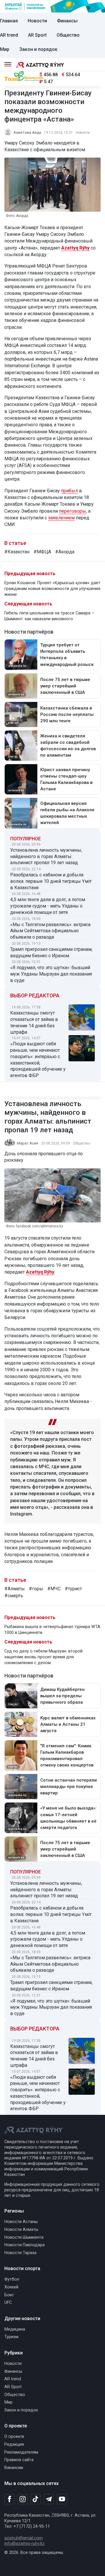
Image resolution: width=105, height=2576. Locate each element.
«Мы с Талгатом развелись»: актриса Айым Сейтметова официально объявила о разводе (50, 931)
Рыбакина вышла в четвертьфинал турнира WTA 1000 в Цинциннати (52, 1630)
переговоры (72, 511)
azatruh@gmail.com (23, 2538)
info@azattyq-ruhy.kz (24, 2544)
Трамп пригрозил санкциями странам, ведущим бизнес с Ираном (51, 952)
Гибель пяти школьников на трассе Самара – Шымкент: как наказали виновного (49, 616)
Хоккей (11, 2287)
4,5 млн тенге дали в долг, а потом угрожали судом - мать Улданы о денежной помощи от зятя (48, 906)
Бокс (9, 2295)
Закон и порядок (38, 49)
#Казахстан (17, 552)
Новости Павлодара (24, 2245)
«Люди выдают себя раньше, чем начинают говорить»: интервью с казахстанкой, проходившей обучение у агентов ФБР (38, 1060)
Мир (5, 49)
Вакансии (14, 2468)
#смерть (14, 1596)
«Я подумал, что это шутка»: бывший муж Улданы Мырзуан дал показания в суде (51, 974)
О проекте (14, 2437)
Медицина (15, 2329)
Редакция (14, 2444)
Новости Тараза (20, 2253)
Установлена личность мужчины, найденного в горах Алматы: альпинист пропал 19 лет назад (46, 856)
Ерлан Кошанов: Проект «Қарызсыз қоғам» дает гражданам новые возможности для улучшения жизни (52, 589)
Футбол (12, 2279)
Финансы (67, 21)
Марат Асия (28, 1143)
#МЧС (54, 1589)
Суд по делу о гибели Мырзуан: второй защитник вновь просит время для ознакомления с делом (43, 1657)
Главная (9, 21)
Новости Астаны (21, 2222)
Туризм (11, 2337)
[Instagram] (23, 2499)
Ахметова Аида (27, 132)
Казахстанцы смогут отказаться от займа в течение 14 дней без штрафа (34, 1022)
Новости (37, 21)
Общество (68, 35)
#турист (73, 1589)
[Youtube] (62, 2499)
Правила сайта (19, 2460)
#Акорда (65, 552)
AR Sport (37, 35)
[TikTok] (36, 2499)
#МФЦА (42, 552)
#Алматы (15, 1589)
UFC (8, 2303)
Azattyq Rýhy (40, 1272)
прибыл (69, 491)
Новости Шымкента (24, 2237)
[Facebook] (9, 2499)
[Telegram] (49, 2499)
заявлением (61, 518)
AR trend (9, 35)
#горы (36, 1589)
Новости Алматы (21, 2230)
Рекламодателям (21, 2452)
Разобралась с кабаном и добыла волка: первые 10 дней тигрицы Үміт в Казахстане (51, 881)
